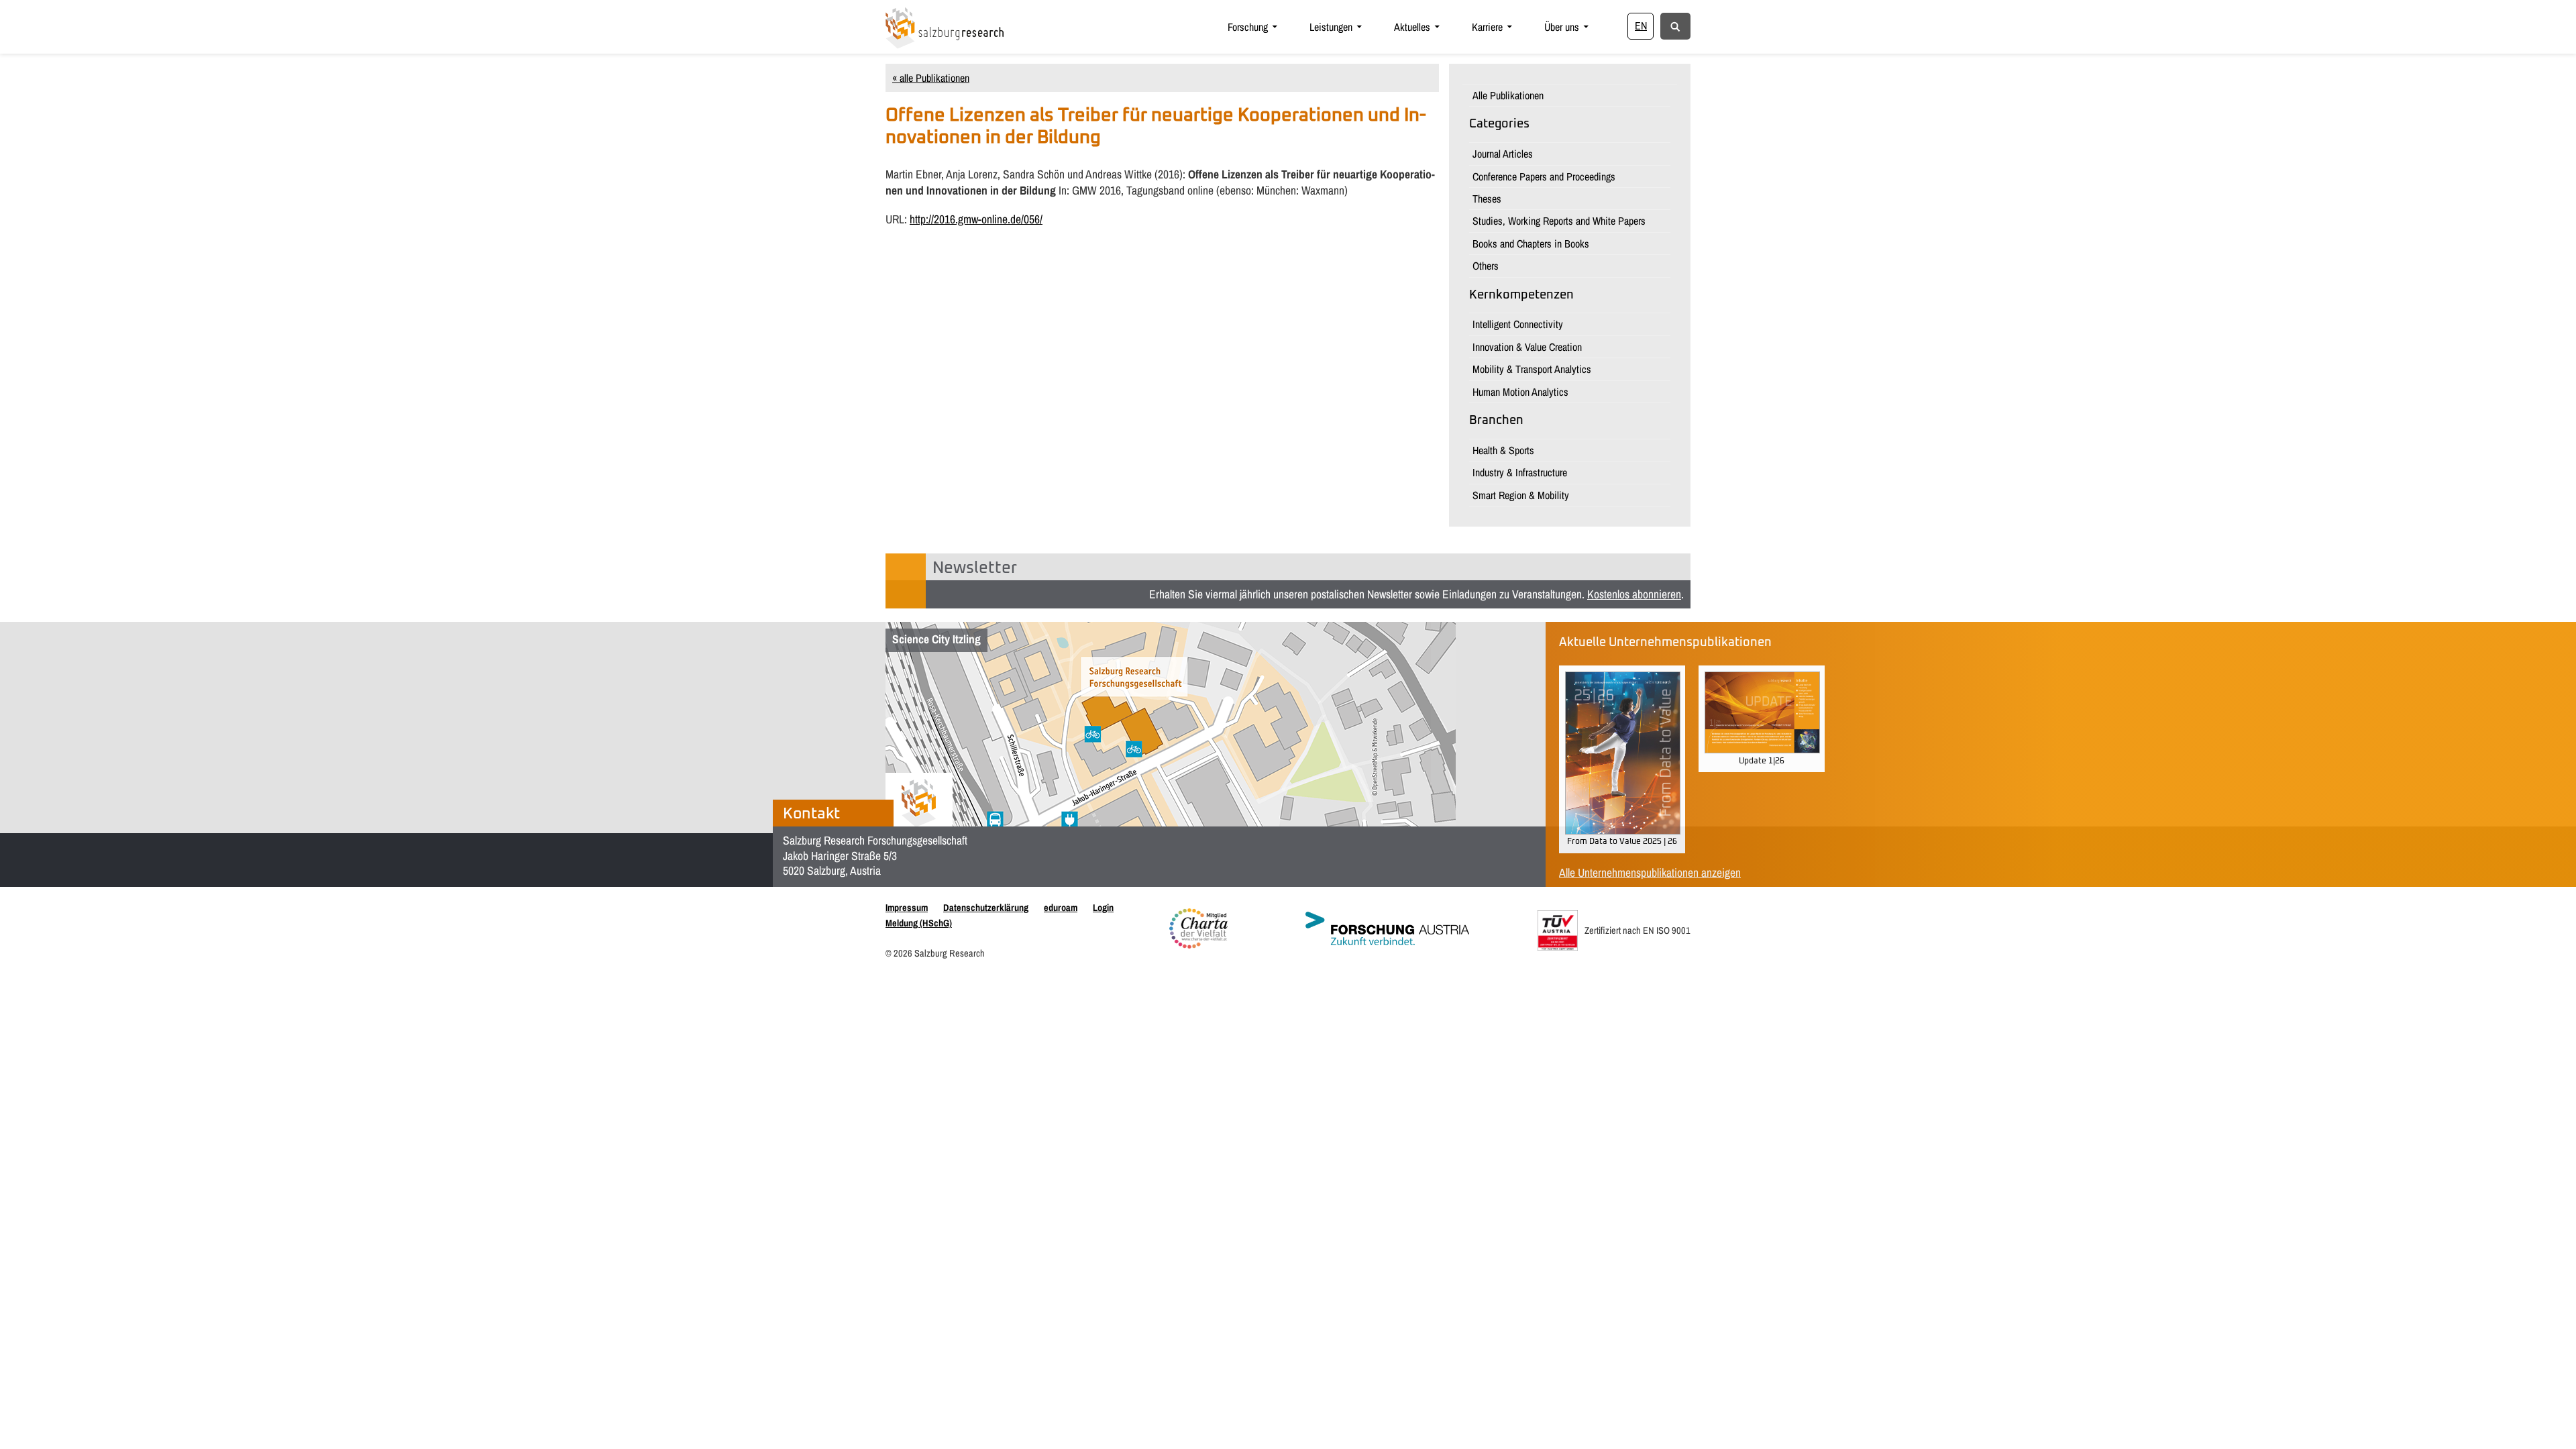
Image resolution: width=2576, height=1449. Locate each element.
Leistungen (1331, 27)
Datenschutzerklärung (986, 907)
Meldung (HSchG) (919, 923)
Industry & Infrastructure (1520, 472)
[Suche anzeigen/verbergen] (1675, 25)
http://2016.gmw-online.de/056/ (976, 219)
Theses (1487, 199)
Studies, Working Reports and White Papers (1559, 221)
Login (1103, 907)
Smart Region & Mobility (1521, 495)
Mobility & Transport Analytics (1532, 369)
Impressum (907, 907)
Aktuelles (1412, 27)
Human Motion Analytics (1520, 392)
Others (1486, 266)
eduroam (1061, 907)
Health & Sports (1503, 450)
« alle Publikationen (931, 78)
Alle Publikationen (1508, 95)
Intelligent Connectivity (1518, 324)
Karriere (1487, 27)
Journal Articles (1503, 154)
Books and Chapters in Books (1531, 244)
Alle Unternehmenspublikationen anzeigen (1650, 872)
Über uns (1562, 27)
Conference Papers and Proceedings (1544, 176)
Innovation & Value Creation (1527, 347)
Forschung (1248, 27)
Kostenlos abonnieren (1634, 594)
